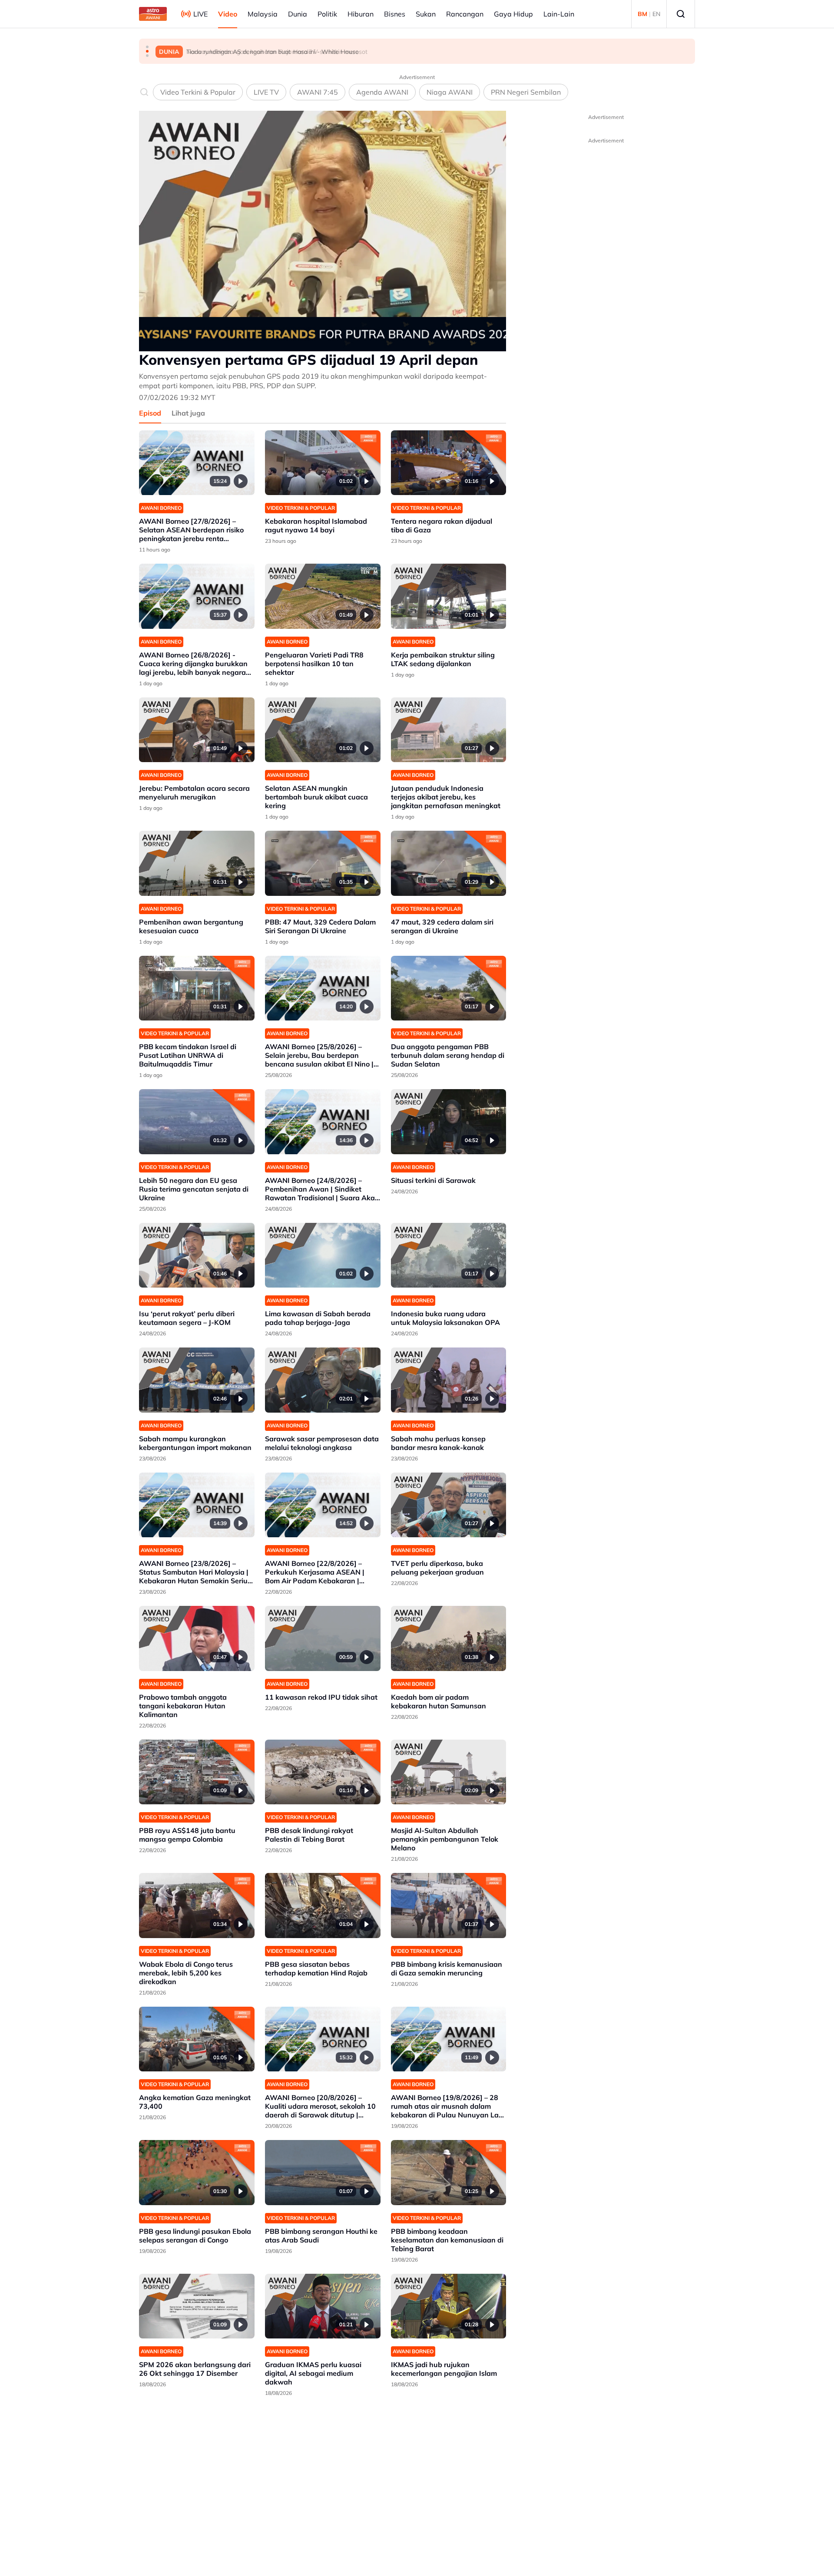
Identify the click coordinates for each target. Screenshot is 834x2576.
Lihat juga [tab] (188, 413)
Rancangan (465, 14)
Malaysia (263, 14)
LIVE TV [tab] (266, 92)
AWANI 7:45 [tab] (318, 92)
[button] (147, 47)
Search (681, 14)
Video (228, 14)
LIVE (200, 14)
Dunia (298, 14)
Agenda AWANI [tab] (382, 92)
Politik (327, 14)
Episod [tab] (150, 413)
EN (656, 14)
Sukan (426, 14)
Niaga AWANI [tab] (450, 92)
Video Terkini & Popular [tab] (198, 92)
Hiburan (361, 14)
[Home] (153, 14)
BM (642, 14)
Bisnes (395, 14)
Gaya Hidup (513, 14)
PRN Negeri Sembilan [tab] (526, 92)
